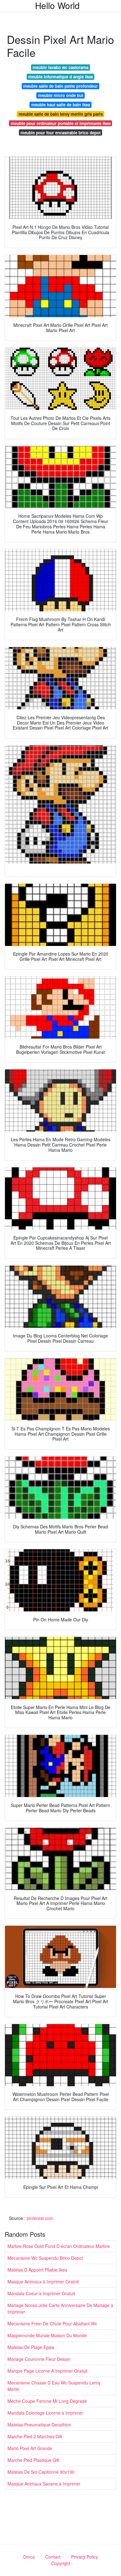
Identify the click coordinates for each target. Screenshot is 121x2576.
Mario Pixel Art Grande (30, 2448)
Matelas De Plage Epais (31, 2347)
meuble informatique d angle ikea (60, 77)
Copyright (61, 2563)
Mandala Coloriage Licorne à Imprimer (45, 2413)
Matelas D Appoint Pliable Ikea (37, 2270)
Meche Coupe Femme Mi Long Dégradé (47, 2401)
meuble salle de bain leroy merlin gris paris (61, 114)
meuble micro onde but (61, 95)
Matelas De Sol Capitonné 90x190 (41, 2472)
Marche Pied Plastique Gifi (33, 2460)
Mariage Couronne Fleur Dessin (39, 2359)
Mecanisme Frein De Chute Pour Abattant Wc (52, 2323)
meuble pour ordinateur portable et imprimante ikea (61, 123)
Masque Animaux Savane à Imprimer (44, 2484)
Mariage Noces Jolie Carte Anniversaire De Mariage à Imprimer (60, 2308)
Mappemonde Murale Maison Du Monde (47, 2335)
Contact (53, 2557)
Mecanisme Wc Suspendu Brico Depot (45, 2258)
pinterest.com (40, 2218)
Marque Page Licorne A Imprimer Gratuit (47, 2371)
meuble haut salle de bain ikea (61, 105)
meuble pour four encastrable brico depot (60, 133)
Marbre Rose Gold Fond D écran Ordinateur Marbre (59, 2246)
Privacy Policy (85, 2557)
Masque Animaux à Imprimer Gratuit (43, 2282)
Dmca (29, 2557)
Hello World (57, 5)
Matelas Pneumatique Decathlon (39, 2425)
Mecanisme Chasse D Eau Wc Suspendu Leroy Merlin (54, 2386)
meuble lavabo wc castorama (60, 67)
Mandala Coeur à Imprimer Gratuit (41, 2293)
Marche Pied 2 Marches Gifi (35, 2436)
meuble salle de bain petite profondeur (60, 86)
